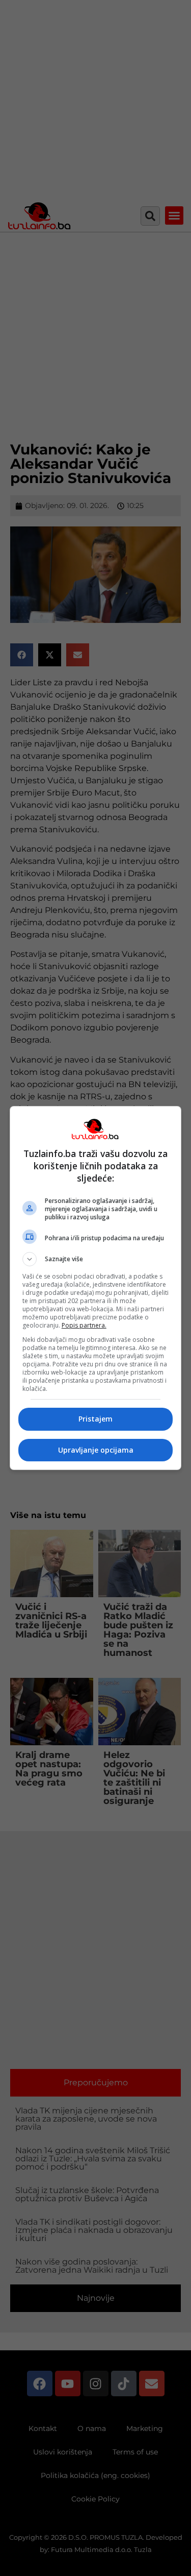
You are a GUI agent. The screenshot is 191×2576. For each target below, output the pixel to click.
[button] (96, 1259)
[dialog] (96, 1288)
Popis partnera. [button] (84, 1325)
